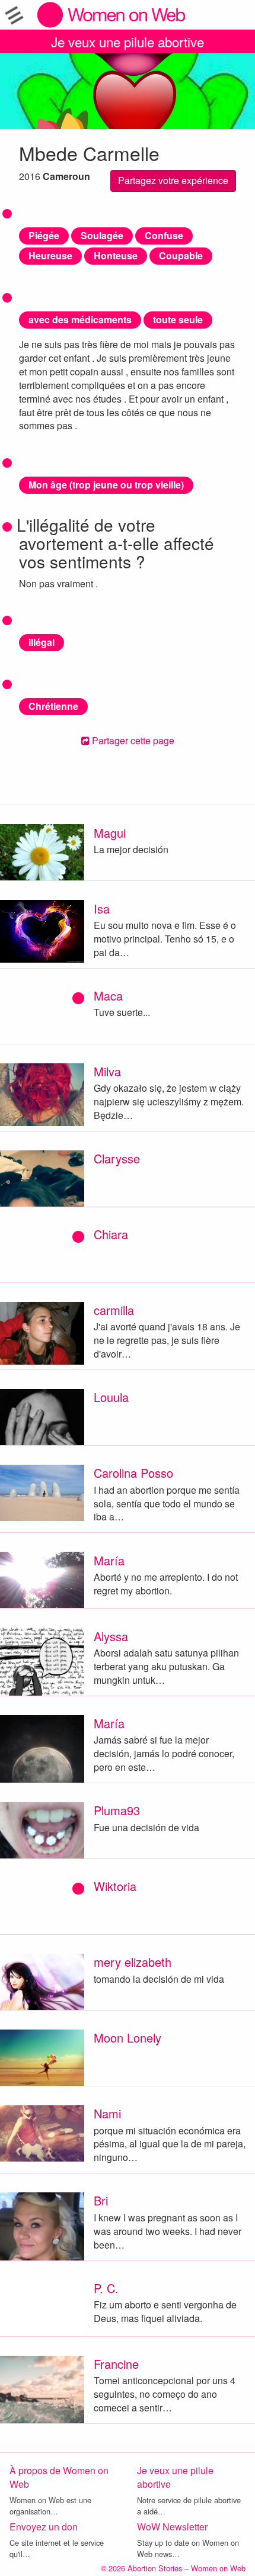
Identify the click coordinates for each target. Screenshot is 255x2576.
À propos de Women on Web (59, 2477)
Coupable (181, 255)
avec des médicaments (80, 319)
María (109, 1560)
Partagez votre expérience (173, 180)
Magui (110, 833)
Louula (111, 1397)
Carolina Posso (133, 1473)
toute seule (178, 319)
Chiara (111, 1234)
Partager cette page (132, 740)
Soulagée (102, 235)
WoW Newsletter (172, 2527)
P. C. (106, 2288)
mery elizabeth (133, 1962)
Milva (107, 1071)
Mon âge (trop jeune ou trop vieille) (106, 485)
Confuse (164, 235)
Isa (102, 908)
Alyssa (111, 1636)
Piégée (44, 235)
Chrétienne (53, 706)
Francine (116, 2364)
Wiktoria (115, 1886)
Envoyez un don (44, 2527)
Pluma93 (117, 1810)
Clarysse (117, 1158)
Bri (101, 2200)
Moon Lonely (128, 2038)
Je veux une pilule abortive (128, 41)
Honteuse (116, 255)
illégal (42, 642)
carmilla (114, 1310)
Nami (107, 2113)
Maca (108, 996)
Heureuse (50, 255)
